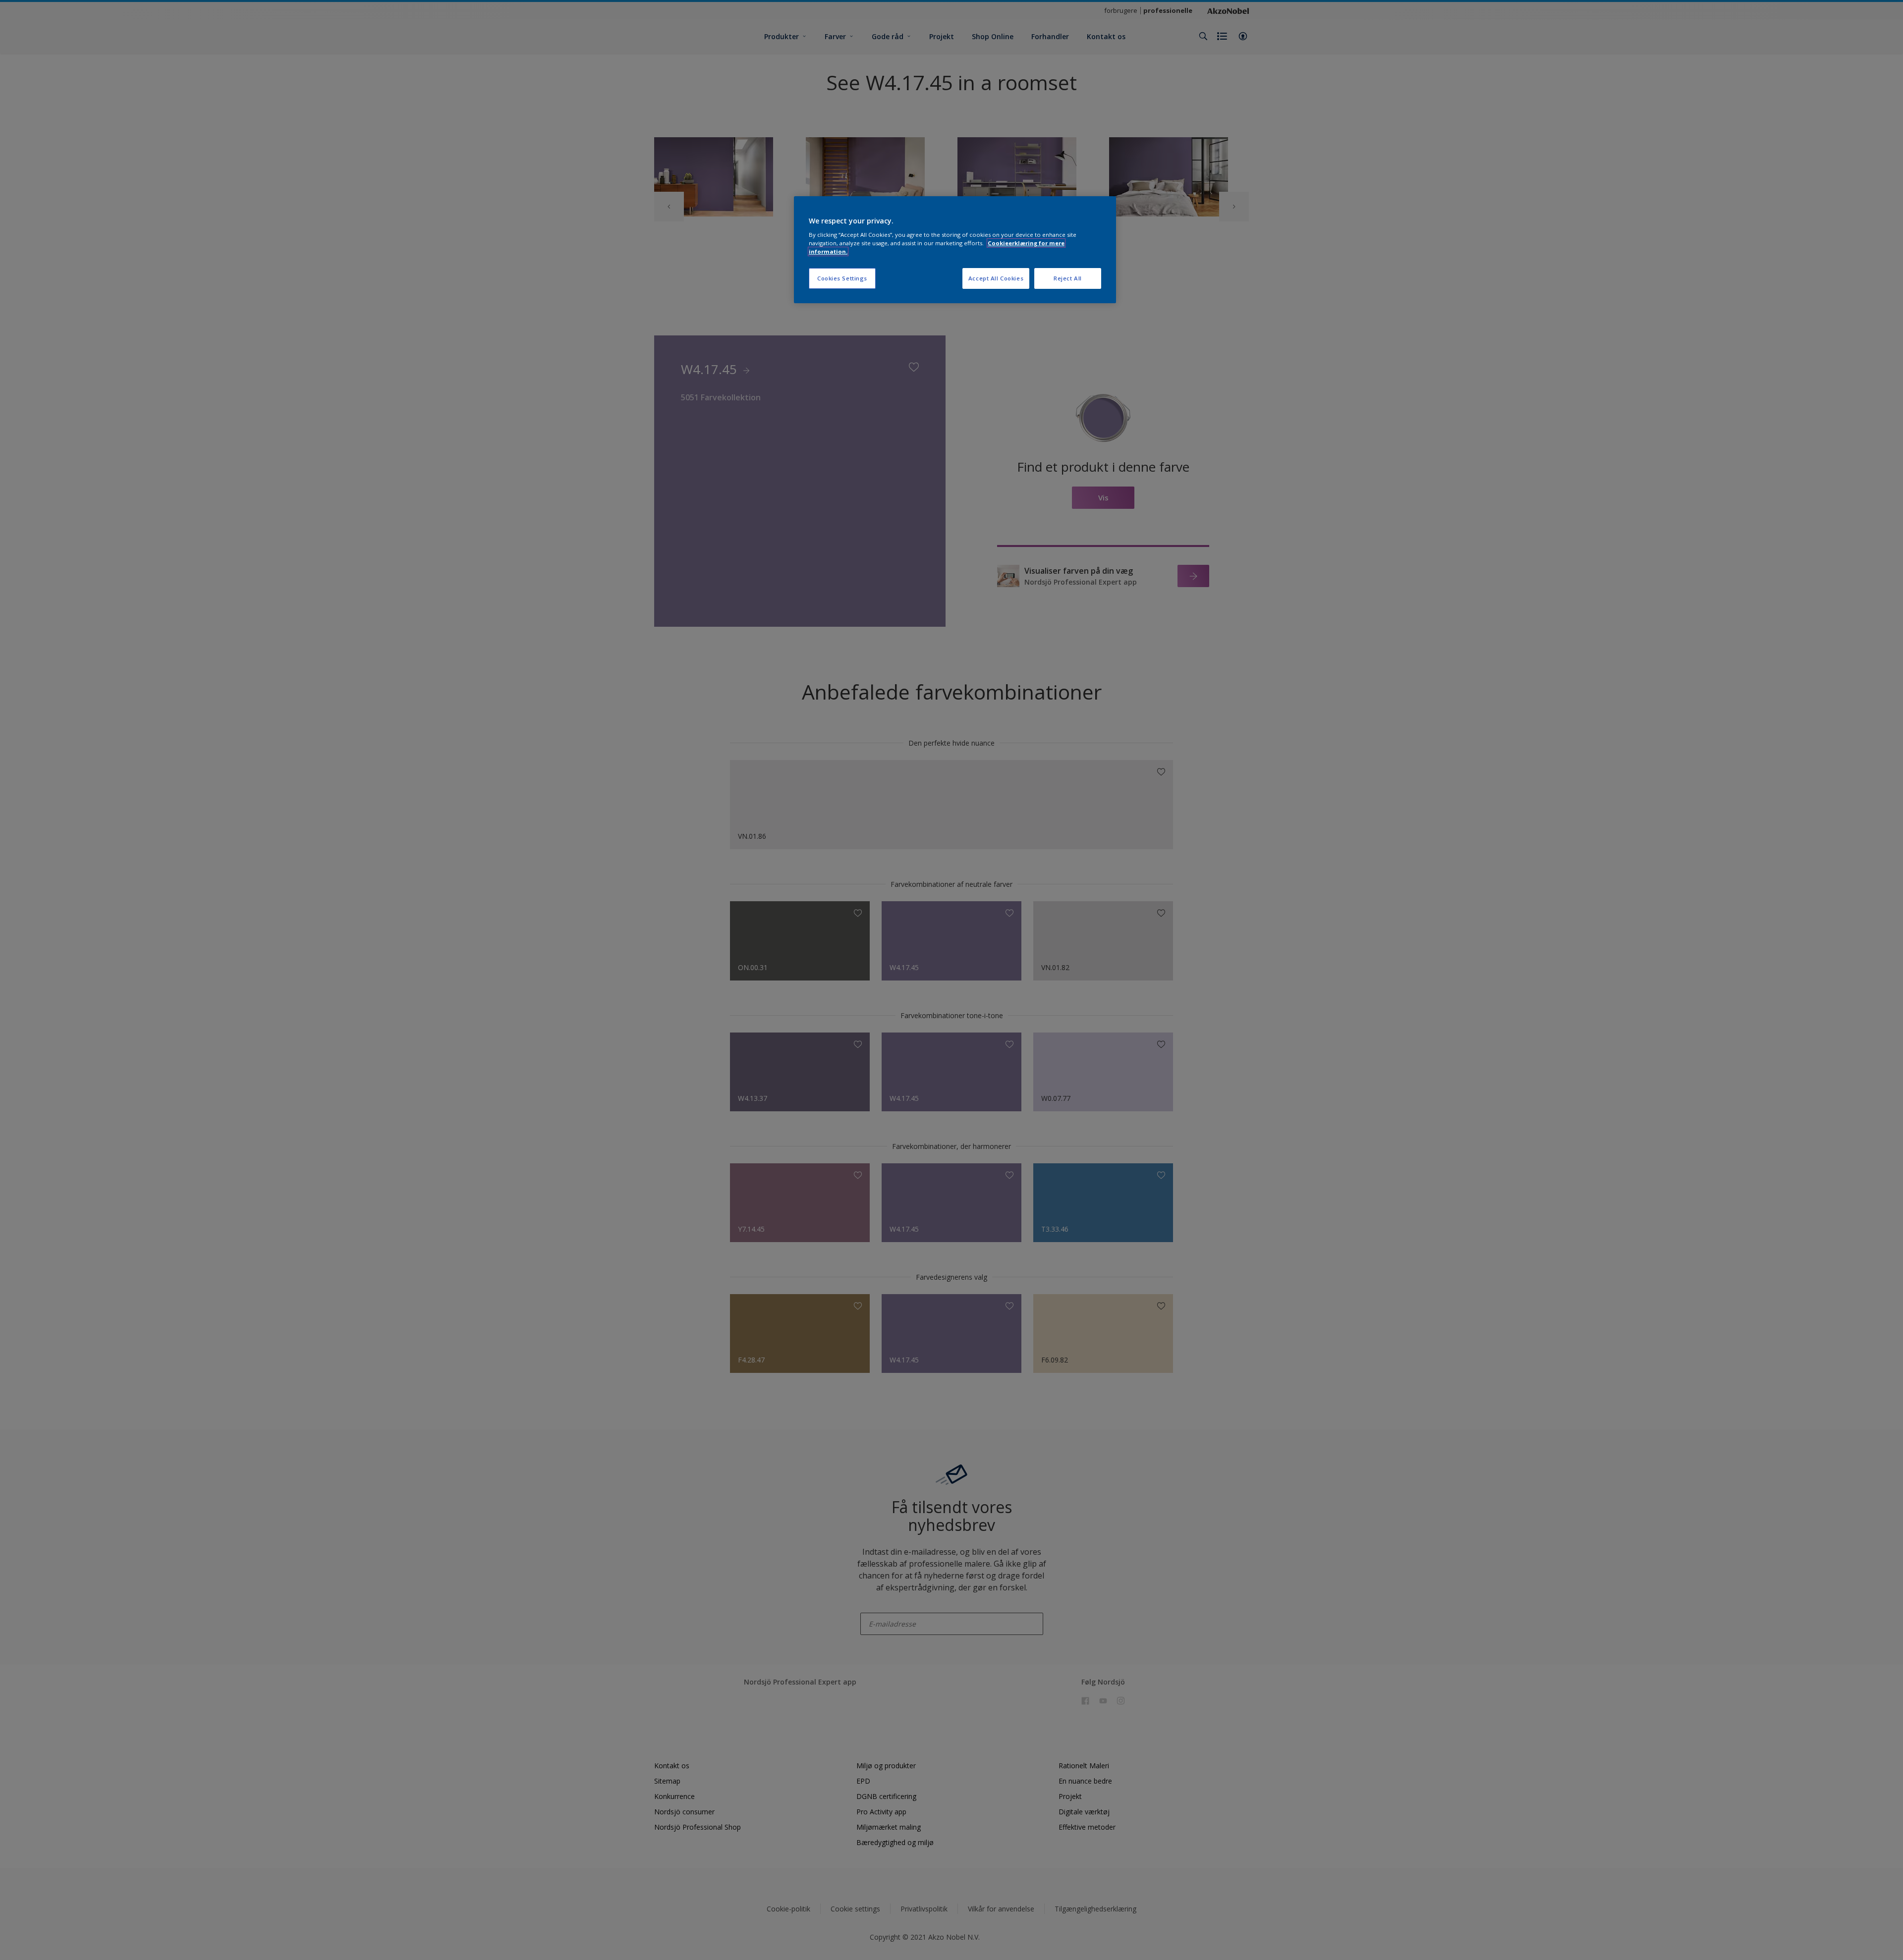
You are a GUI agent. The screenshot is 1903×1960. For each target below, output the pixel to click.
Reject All (1068, 278)
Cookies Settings (842, 278)
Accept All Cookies (996, 278)
